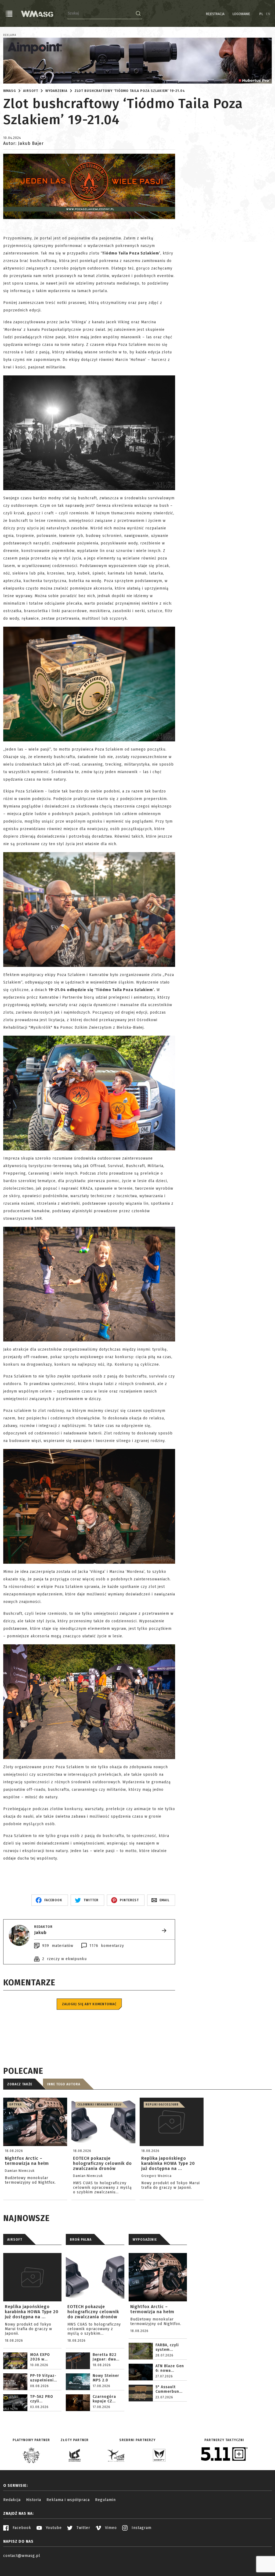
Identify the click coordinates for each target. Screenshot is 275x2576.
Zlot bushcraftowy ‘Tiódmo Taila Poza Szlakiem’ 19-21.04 (130, 91)
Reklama (10, 35)
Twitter (83, 2528)
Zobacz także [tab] (20, 2084)
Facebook (21, 2528)
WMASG (10, 91)
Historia (34, 2500)
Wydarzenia (56, 91)
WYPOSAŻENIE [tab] (145, 2240)
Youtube (53, 2528)
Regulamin (105, 2500)
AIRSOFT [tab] (15, 2240)
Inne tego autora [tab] (64, 2084)
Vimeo (110, 2528)
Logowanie (241, 14)
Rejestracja (215, 14)
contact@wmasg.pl (22, 2556)
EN (268, 14)
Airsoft (31, 91)
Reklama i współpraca (68, 2500)
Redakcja (12, 2500)
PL (261, 14)
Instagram (141, 2528)
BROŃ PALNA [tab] (81, 2240)
